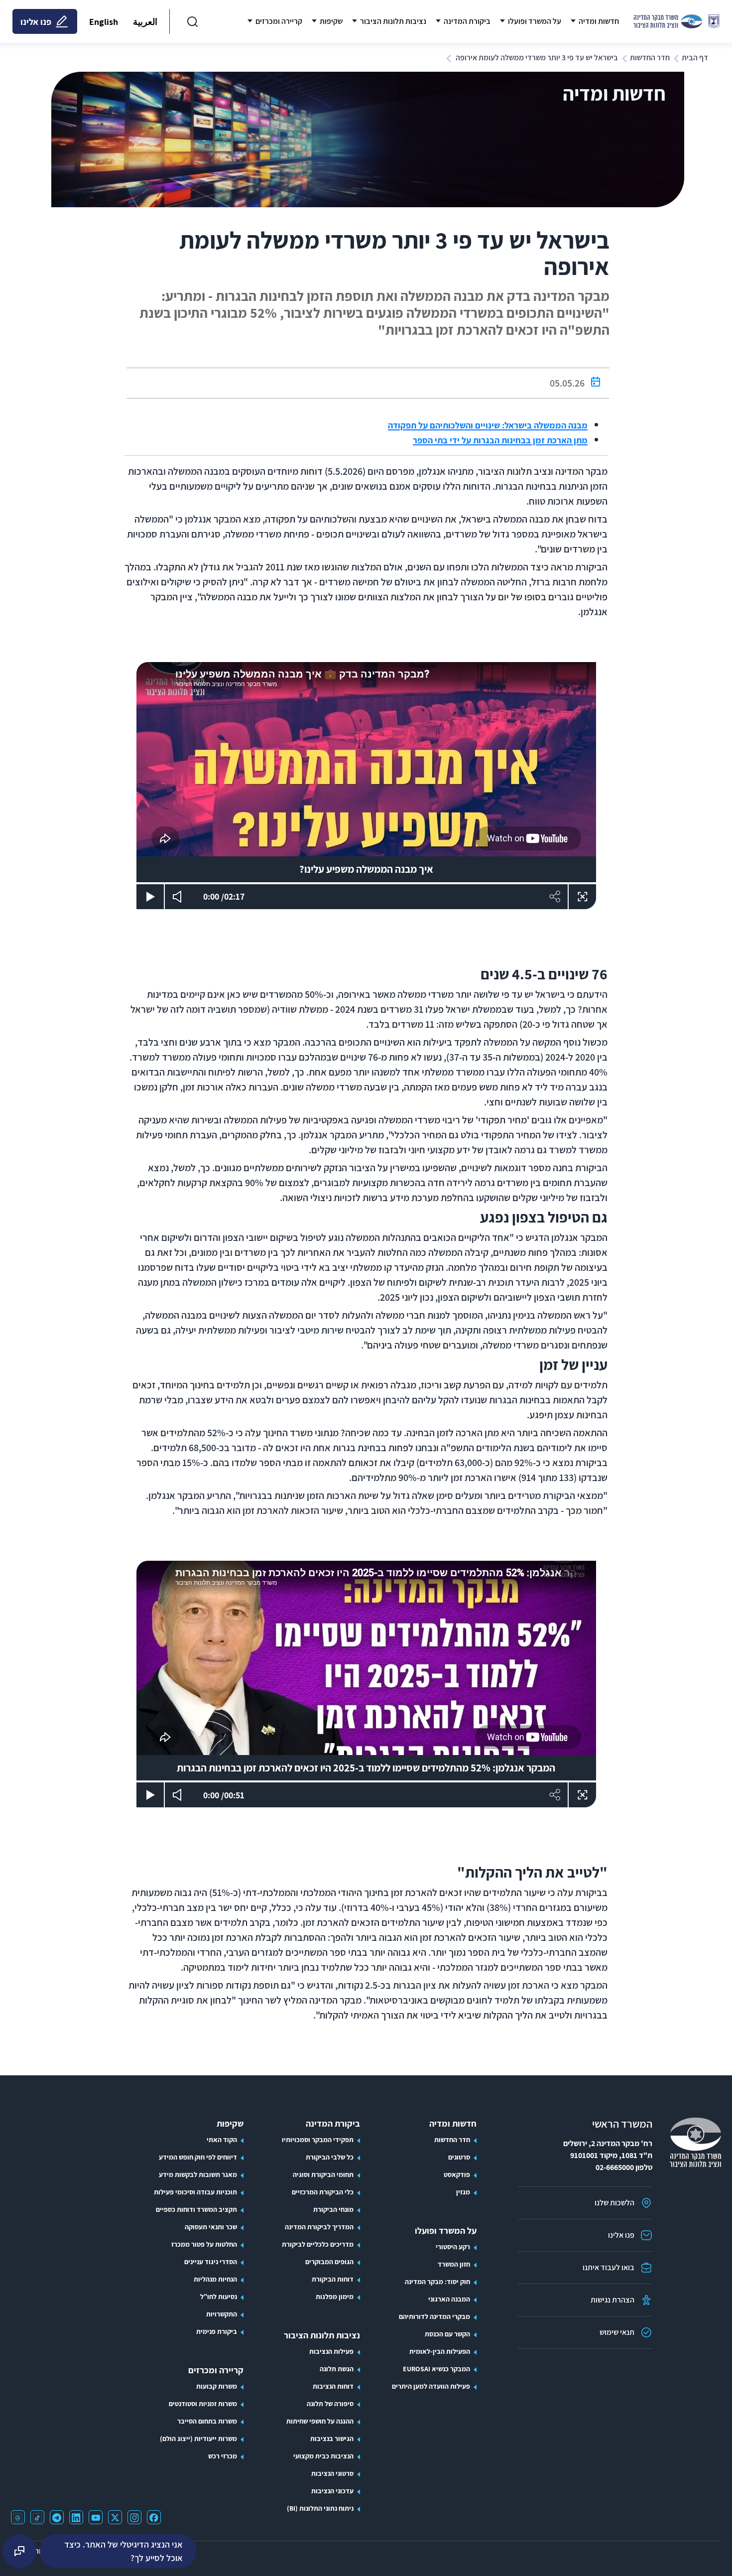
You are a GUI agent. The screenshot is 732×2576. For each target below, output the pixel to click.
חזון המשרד (454, 2264)
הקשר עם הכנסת (447, 2334)
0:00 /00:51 (229, 1795)
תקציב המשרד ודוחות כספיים (196, 2209)
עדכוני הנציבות (332, 2491)
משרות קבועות (217, 2386)
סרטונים (459, 2157)
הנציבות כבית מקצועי (323, 2456)
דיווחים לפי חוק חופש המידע (198, 2157)
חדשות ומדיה (453, 2123)
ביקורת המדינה (333, 2123)
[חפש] (192, 21)
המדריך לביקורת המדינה (319, 2227)
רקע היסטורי (453, 2247)
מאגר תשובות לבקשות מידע (198, 2174)
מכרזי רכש (223, 2456)
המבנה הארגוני (449, 2299)
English (104, 22)
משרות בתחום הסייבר (207, 2421)
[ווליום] (179, 897)
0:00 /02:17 (229, 896)
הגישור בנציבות (332, 2439)
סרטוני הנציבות (332, 2473)
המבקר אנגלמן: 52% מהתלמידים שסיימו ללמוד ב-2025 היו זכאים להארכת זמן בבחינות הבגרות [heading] (366, 1768)
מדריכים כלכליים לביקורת (318, 2244)
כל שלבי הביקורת (330, 2157)
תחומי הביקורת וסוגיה (323, 2174)
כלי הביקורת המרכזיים (323, 2192)
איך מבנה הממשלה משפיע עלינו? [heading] (366, 869)
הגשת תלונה (337, 2369)
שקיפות (230, 2123)
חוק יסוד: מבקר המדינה (437, 2282)
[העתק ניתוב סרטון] (554, 897)
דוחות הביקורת (333, 2279)
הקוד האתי (222, 2140)
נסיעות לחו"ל (219, 2297)
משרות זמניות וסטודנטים (203, 2404)
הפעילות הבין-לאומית (440, 2351)
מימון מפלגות (335, 2297)
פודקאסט (457, 2174)
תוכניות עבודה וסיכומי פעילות (195, 2192)
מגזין (463, 2192)
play (150, 896)
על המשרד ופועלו (446, 2231)
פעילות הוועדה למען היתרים (431, 2386)
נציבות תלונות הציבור (322, 2335)
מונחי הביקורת (333, 2209)
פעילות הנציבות (331, 2351)
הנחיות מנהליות (215, 2279)
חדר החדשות (650, 58)
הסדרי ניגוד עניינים (211, 2262)
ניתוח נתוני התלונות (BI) (320, 2508)
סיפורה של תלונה (330, 2404)
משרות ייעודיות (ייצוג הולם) (198, 2439)
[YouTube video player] (366, 759)
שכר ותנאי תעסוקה (211, 2227)
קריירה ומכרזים (216, 2370)
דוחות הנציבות (333, 2386)
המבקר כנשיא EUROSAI (436, 2369)
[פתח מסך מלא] (582, 897)
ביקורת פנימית (217, 2331)
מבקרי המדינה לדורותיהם (434, 2316)
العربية (145, 22)
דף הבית (695, 58)
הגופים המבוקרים (329, 2262)
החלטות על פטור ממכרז (204, 2244)
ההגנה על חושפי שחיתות (320, 2421)
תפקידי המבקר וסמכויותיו (318, 2140)
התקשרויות (222, 2314)
